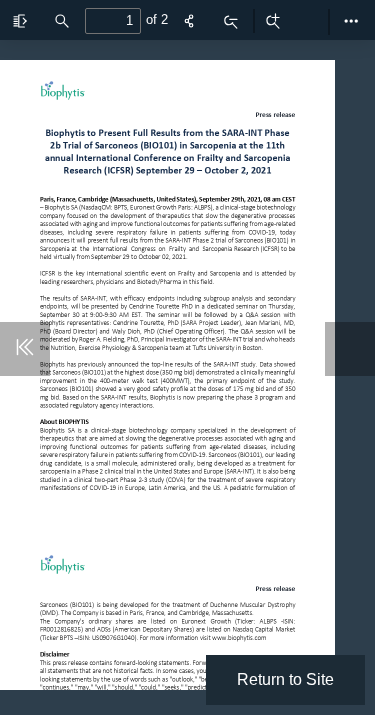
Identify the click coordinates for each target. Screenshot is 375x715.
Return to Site (285, 679)
